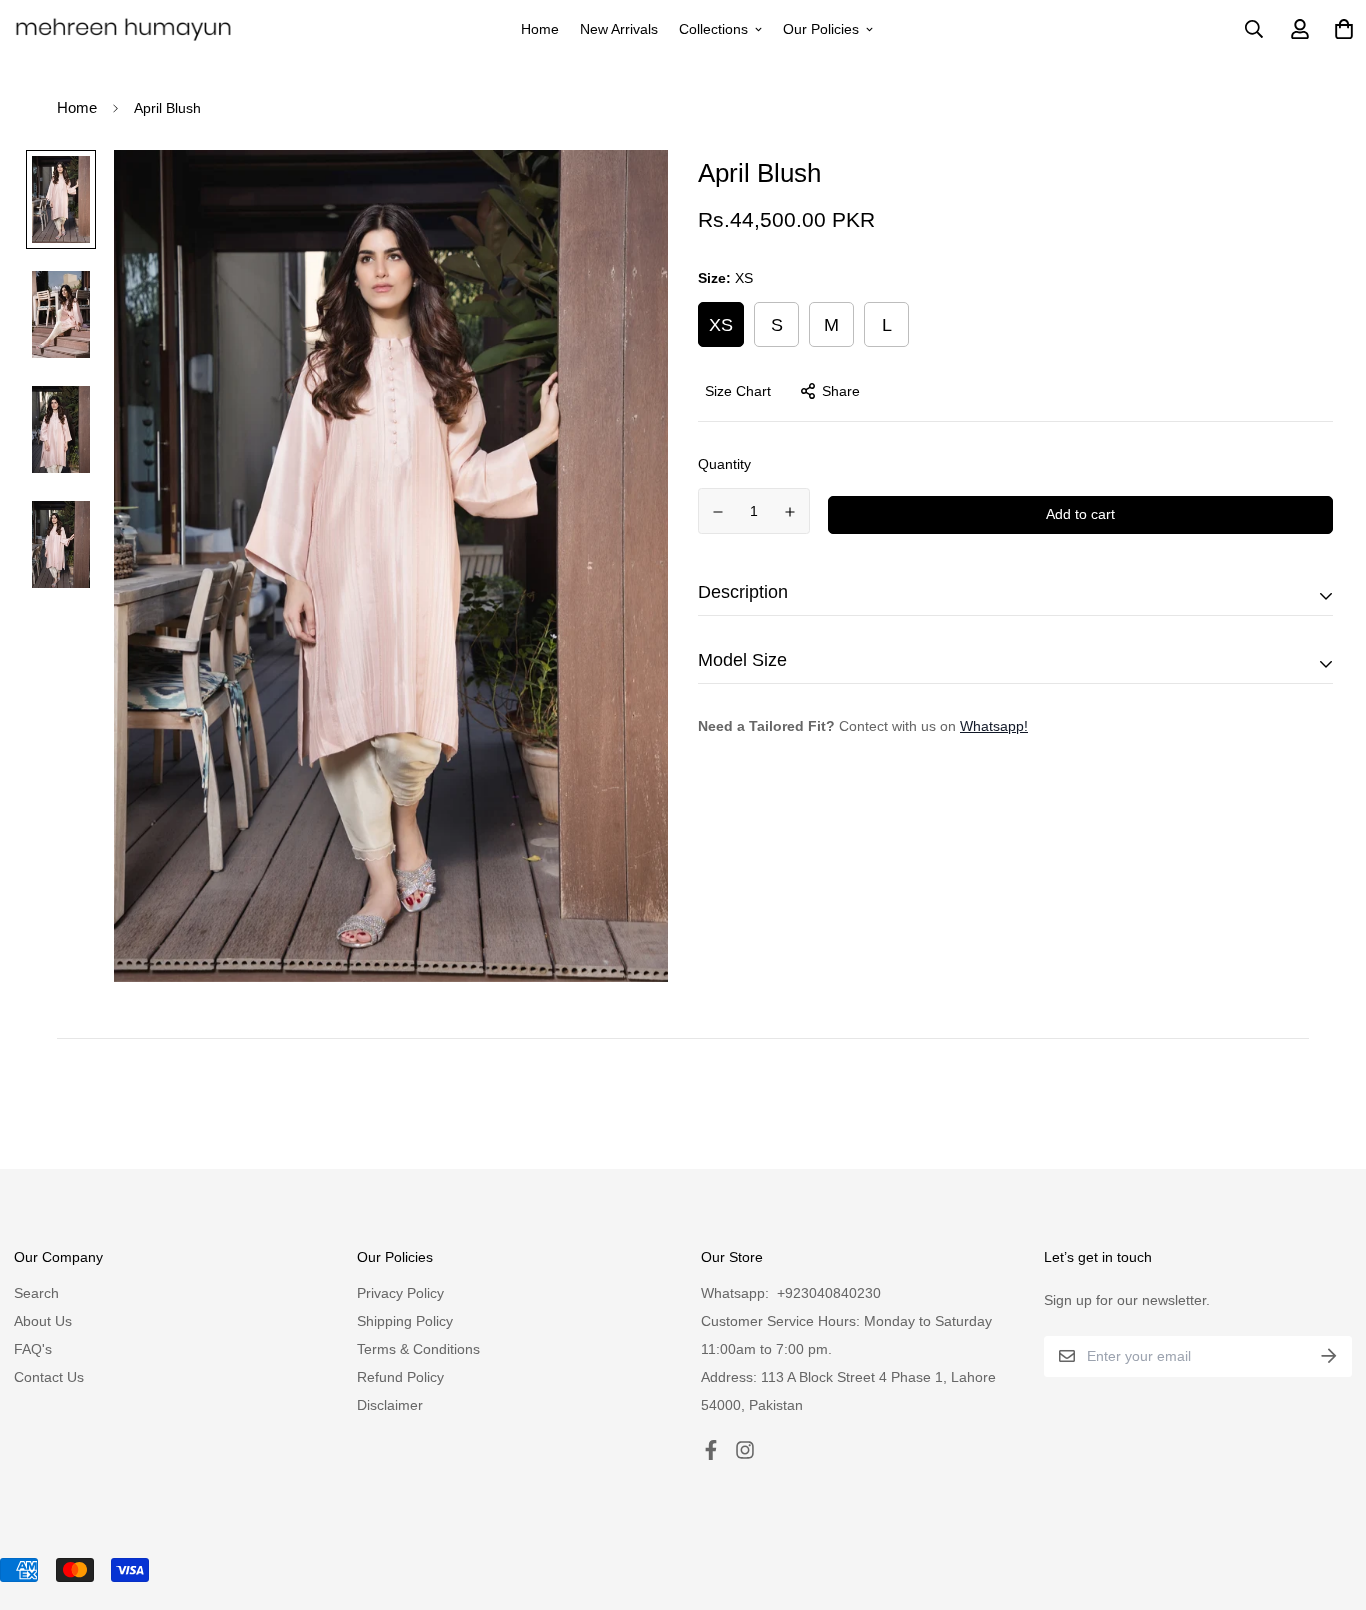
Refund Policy (400, 1377)
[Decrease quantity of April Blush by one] (718, 512)
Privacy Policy (400, 1293)
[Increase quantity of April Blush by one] (791, 512)
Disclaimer (390, 1405)
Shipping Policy (405, 1321)
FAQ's (33, 1349)
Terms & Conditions (418, 1349)
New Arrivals (619, 29)
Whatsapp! (994, 725)
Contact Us (49, 1377)
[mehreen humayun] (124, 29)
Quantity (724, 464)
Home (540, 29)
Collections (713, 29)
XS (721, 324)
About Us (43, 1321)
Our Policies (821, 29)
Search (36, 1293)
